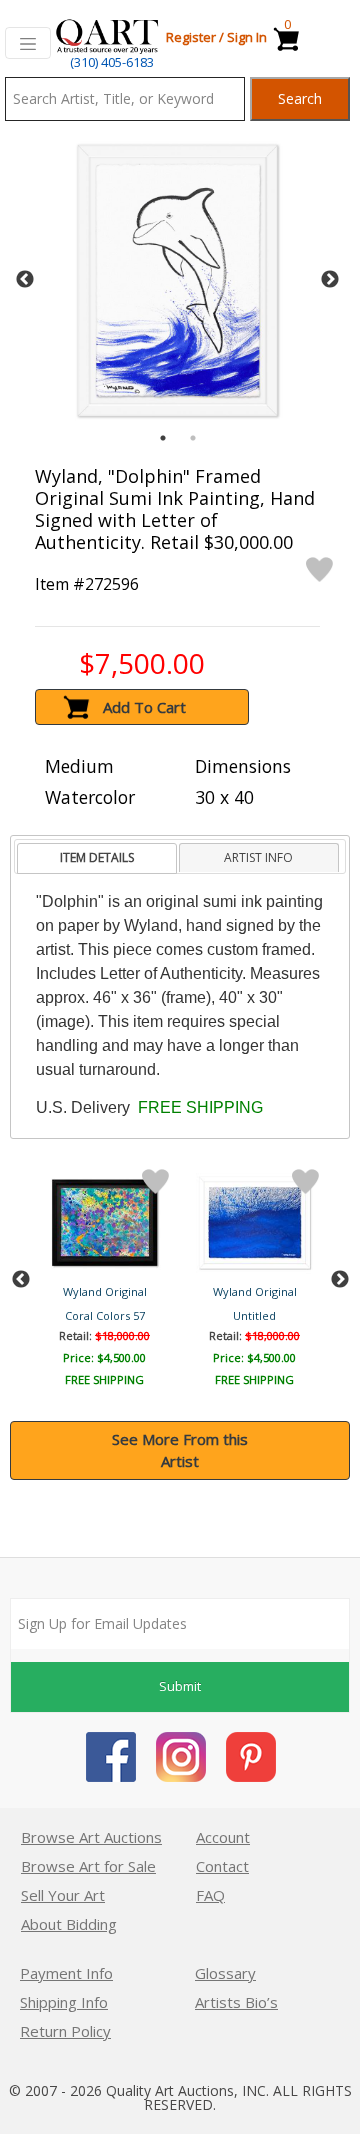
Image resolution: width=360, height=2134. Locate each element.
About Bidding (69, 1924)
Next (330, 280)
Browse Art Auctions (91, 1837)
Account (223, 1837)
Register (191, 37)
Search (300, 98)
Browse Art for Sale (88, 1866)
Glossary (225, 1973)
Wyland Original (105, 1291)
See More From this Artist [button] (180, 1450)
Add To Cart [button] (144, 707)
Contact (222, 1866)
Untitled (254, 1315)
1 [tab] (163, 438)
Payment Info (66, 1973)
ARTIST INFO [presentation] (258, 857)
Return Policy (65, 2031)
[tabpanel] (177, 280)
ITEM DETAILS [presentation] (97, 857)
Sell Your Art (63, 1895)
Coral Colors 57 (105, 1315)
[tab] (96, 858)
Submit (180, 1686)
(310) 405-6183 (112, 62)
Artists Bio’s (236, 2002)
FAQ (210, 1895)
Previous (25, 280)
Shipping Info (64, 2002)
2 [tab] (193, 438)
